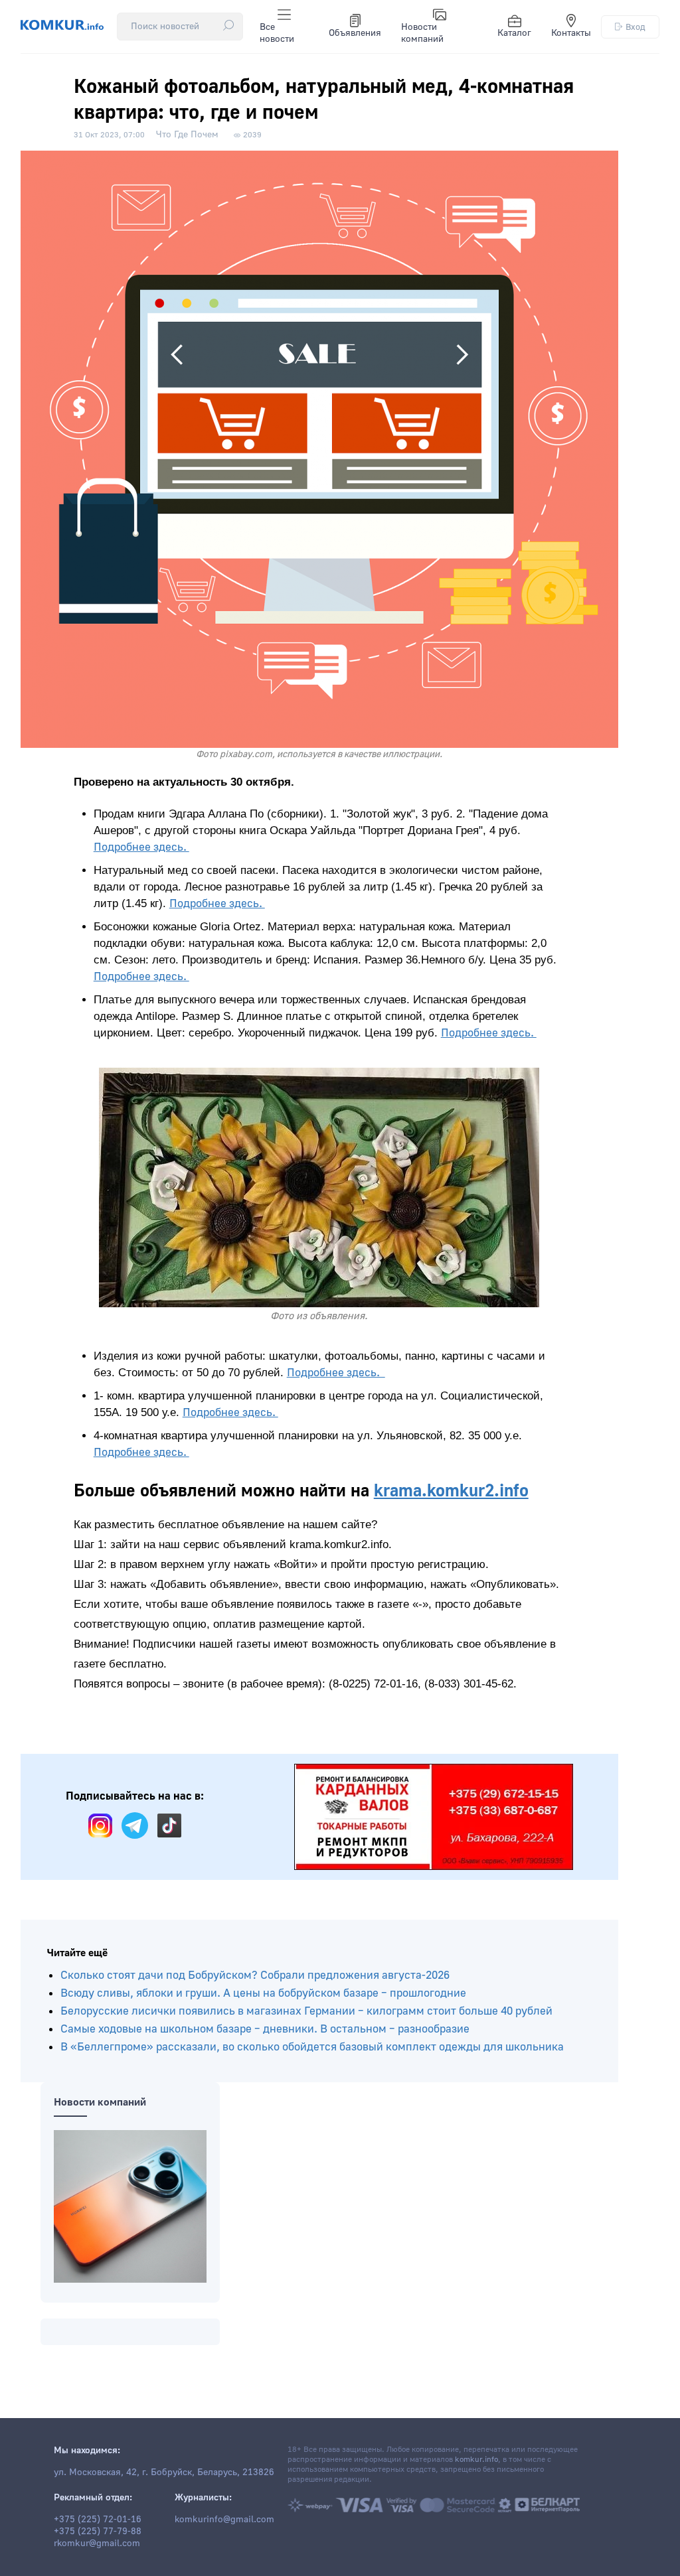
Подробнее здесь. (141, 847)
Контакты (571, 33)
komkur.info (476, 2460)
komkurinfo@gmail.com (224, 2520)
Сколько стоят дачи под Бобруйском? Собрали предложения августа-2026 (255, 1975)
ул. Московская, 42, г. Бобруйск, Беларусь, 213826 (164, 2472)
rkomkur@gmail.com (97, 2543)
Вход (636, 27)
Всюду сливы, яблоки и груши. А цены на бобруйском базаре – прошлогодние (263, 1993)
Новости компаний (422, 33)
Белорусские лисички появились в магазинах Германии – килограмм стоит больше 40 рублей (306, 2011)
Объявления (355, 33)
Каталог (514, 33)
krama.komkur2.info (451, 1491)
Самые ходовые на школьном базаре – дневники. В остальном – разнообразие (265, 2029)
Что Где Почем (187, 135)
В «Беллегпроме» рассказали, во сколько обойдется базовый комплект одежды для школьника (312, 2047)
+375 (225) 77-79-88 (98, 2532)
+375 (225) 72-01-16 (98, 2520)
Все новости (277, 33)
